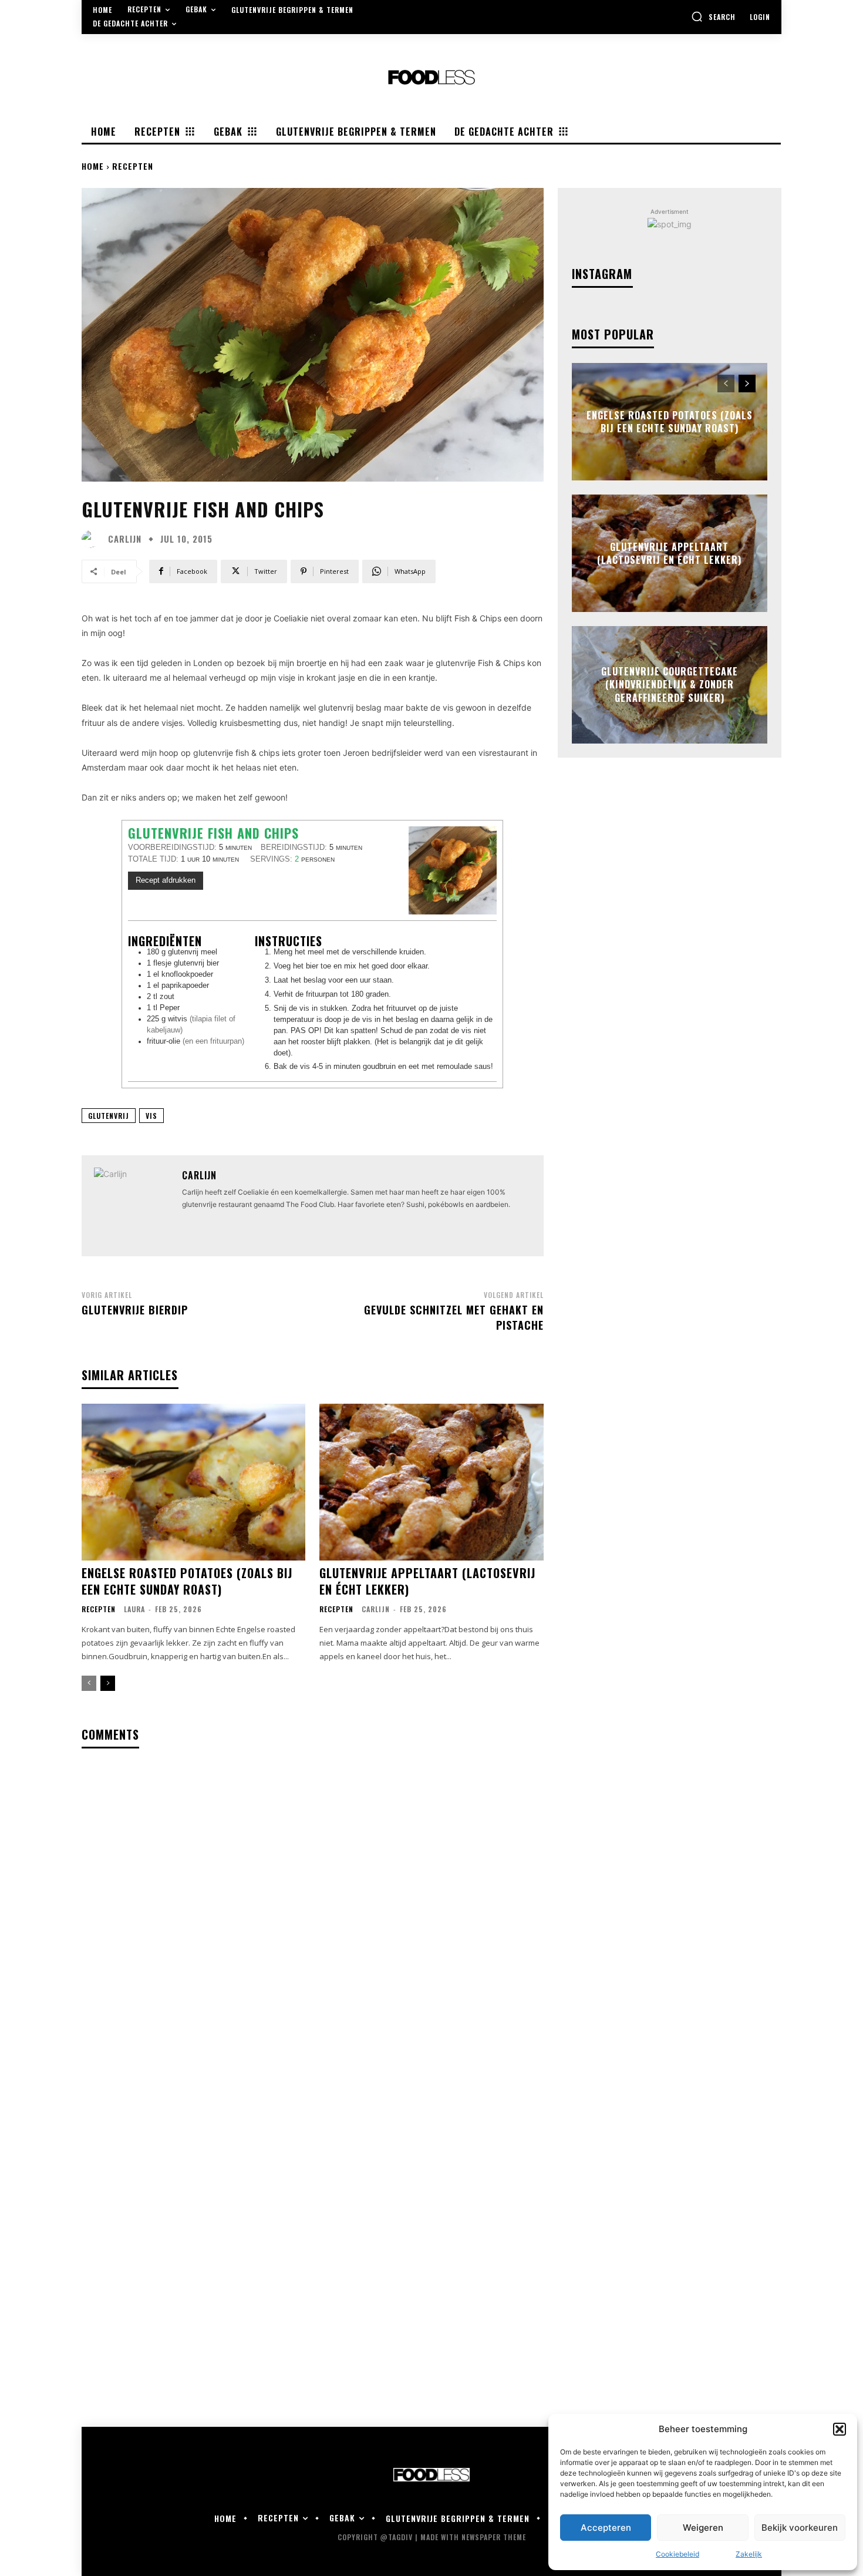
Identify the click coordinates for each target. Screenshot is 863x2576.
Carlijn (125, 539)
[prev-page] (89, 1683)
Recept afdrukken (166, 880)
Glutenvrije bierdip (135, 1310)
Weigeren (703, 2528)
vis (151, 1116)
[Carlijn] (93, 539)
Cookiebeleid (677, 2554)
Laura (134, 1609)
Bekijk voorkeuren (800, 2528)
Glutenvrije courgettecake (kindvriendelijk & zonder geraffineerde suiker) (670, 685)
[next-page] (108, 1683)
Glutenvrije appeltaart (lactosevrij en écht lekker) (427, 1581)
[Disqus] (313, 1910)
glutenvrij (109, 1116)
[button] (840, 2429)
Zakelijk (749, 2554)
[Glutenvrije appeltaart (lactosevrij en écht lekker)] (431, 1482)
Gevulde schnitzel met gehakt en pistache (454, 1317)
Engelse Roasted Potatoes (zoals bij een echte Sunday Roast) (187, 1581)
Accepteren (606, 2528)
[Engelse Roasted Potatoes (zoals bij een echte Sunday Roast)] (193, 1482)
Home (93, 166)
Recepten (133, 166)
